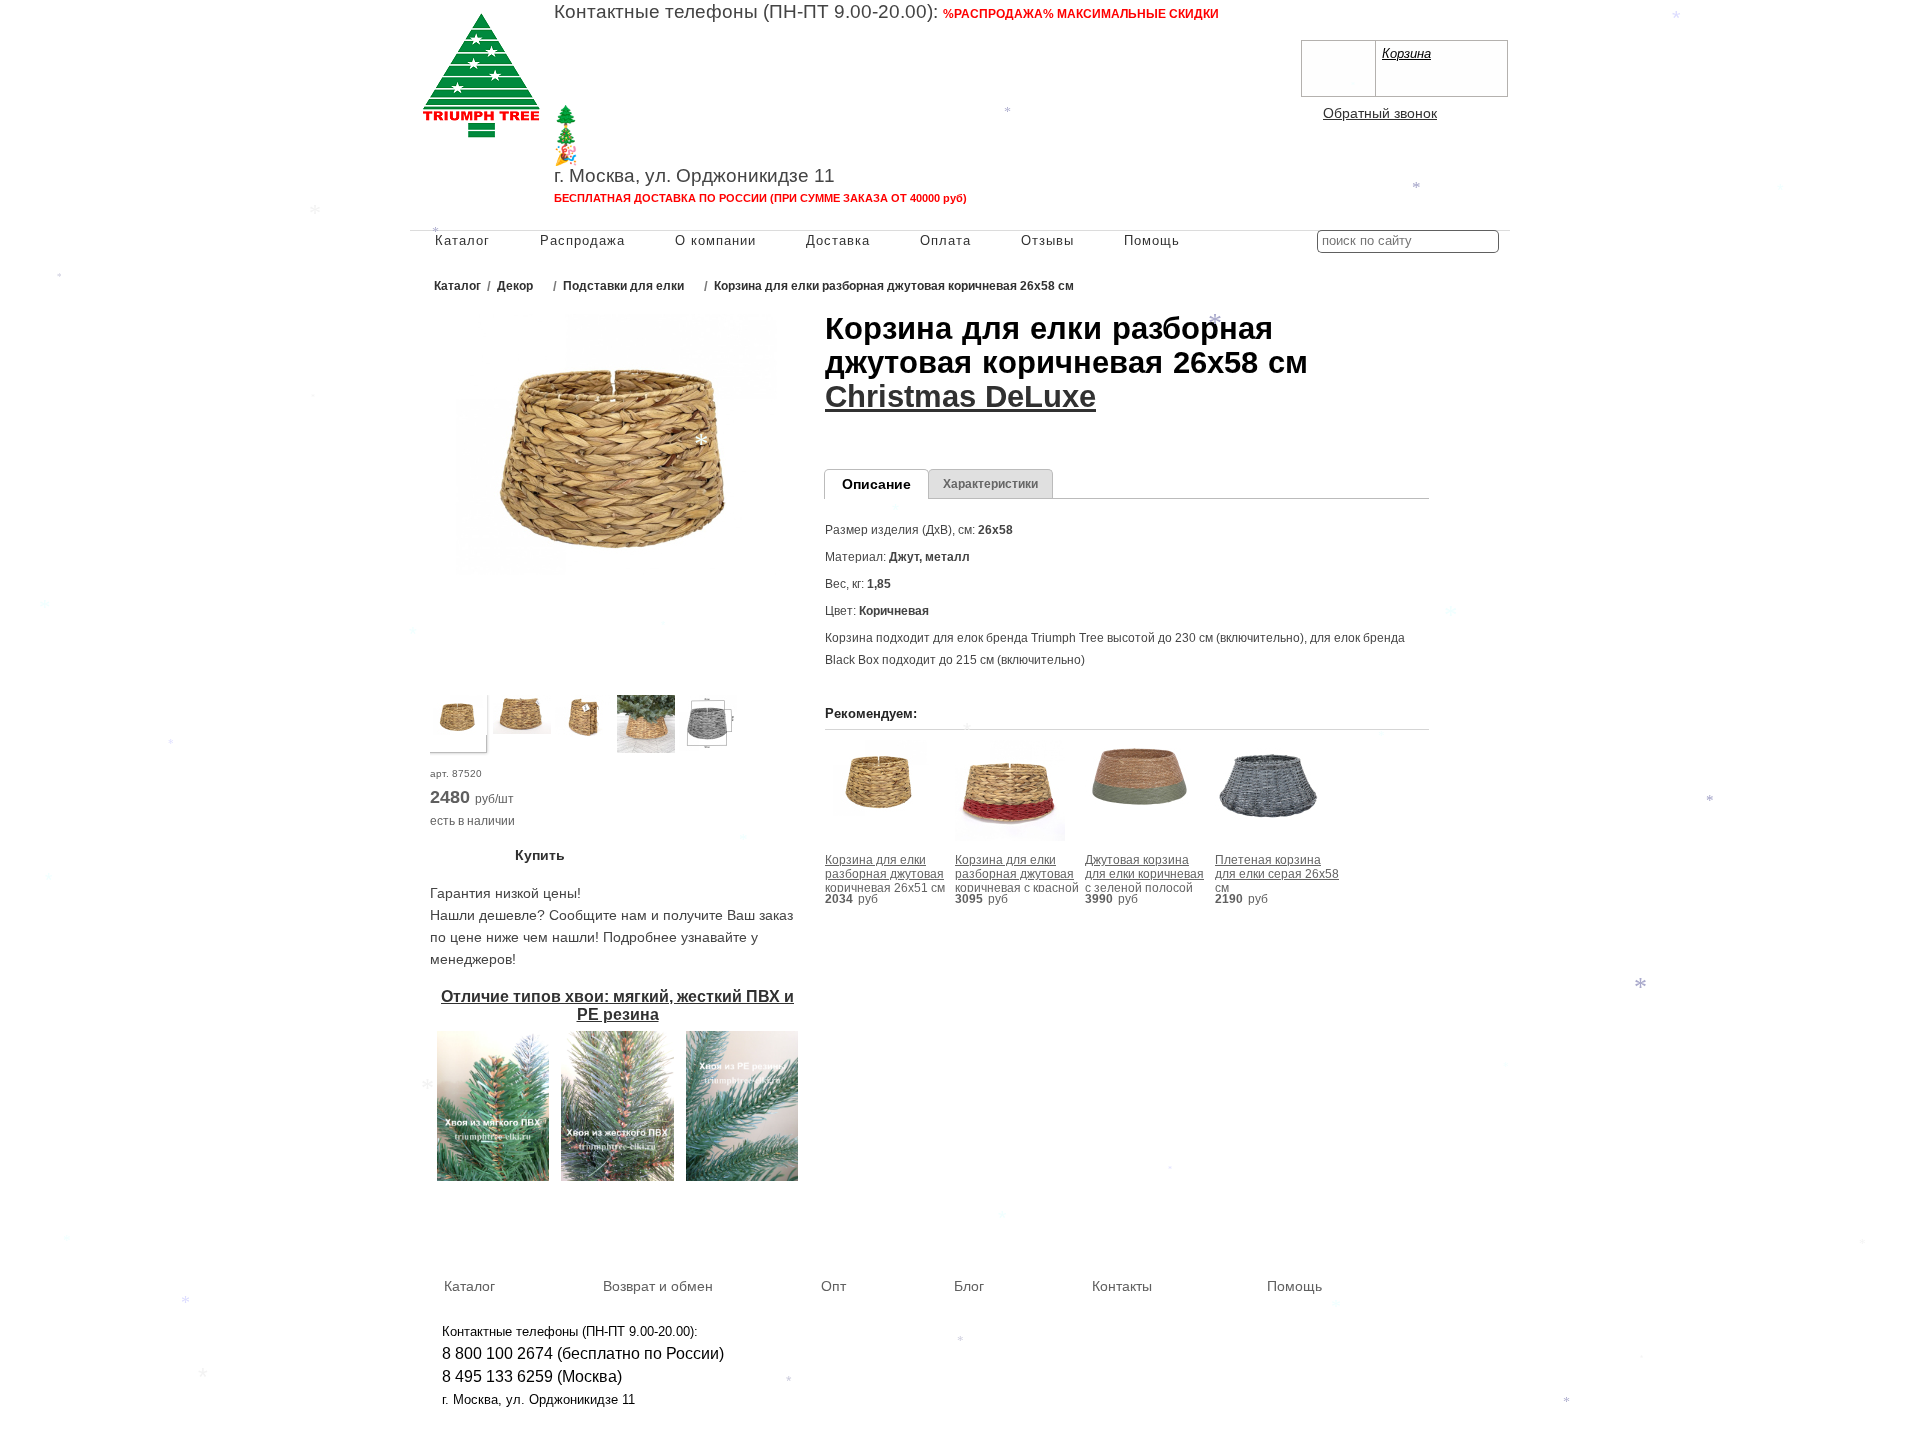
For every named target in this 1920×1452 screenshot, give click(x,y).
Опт (833, 1286)
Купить (540, 855)
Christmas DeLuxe (960, 396)
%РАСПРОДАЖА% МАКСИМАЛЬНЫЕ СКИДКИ (1081, 14)
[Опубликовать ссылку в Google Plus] (1459, 1226)
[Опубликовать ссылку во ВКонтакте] (1401, 1227)
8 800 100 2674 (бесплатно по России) (583, 1353)
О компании (715, 240)
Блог (969, 1286)
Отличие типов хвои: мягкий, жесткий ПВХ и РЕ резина (617, 1005)
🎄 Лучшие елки (625, 135)
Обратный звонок (1380, 113)
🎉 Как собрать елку (644, 155)
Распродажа (582, 240)
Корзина (1406, 53)
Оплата (945, 240)
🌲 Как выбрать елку (646, 115)
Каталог (462, 240)
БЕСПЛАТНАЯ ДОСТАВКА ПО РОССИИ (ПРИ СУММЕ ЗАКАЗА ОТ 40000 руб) (760, 198)
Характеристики (990, 484)
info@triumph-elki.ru (1024, 75)
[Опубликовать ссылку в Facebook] (1430, 1226)
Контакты (1122, 1286)
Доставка (838, 240)
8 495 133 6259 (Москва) (644, 55)
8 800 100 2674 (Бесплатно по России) (696, 34)
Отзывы (1047, 240)
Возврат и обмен (658, 1286)
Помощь (1152, 240)
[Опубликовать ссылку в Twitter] (1488, 1226)
